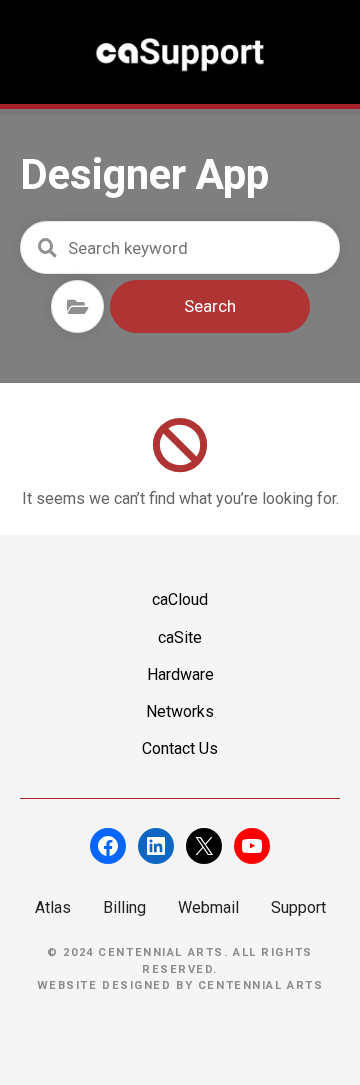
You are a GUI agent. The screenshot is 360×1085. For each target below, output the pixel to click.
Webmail (208, 907)
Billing (124, 907)
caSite (180, 637)
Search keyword (47, 248)
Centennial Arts (261, 985)
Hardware (180, 674)
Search (210, 306)
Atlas (53, 907)
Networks (180, 711)
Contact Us (180, 748)
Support (298, 907)
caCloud (180, 599)
